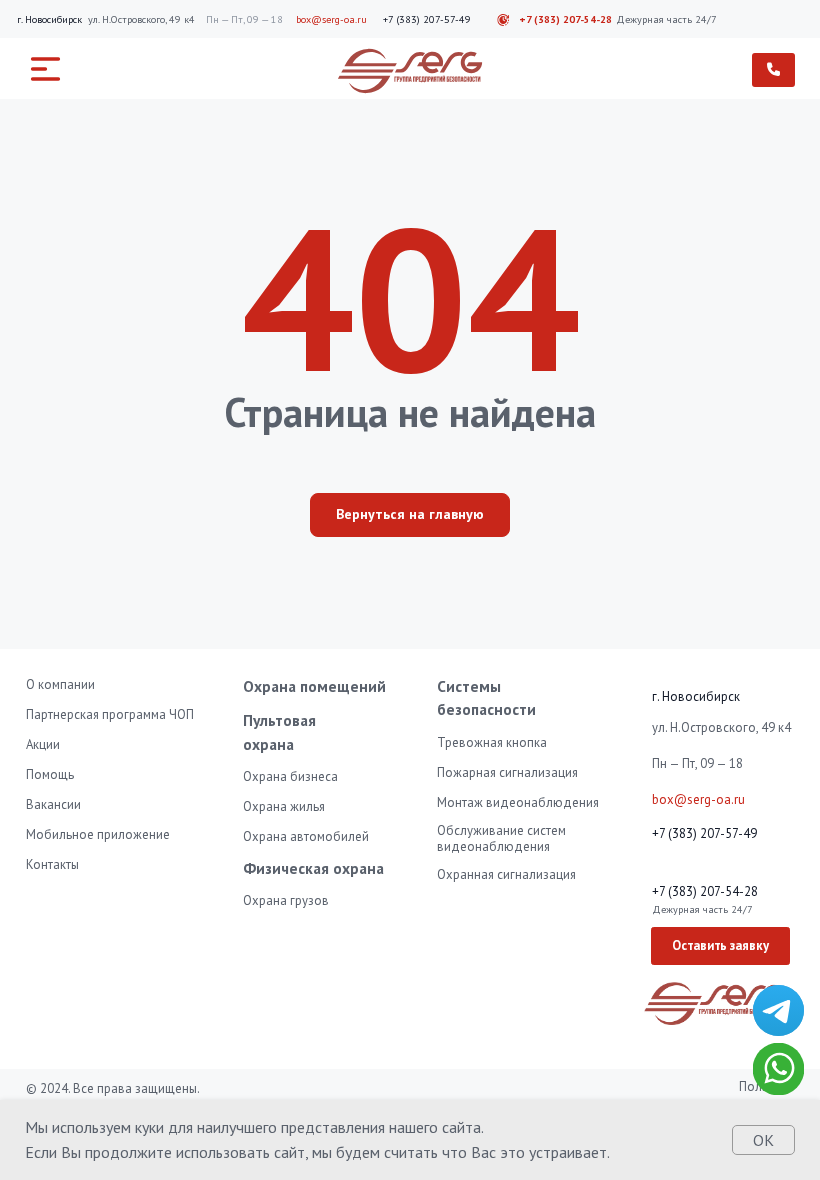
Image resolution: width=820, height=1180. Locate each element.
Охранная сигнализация (506, 874)
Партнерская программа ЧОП (110, 714)
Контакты (52, 864)
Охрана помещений (314, 686)
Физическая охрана (313, 868)
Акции (43, 744)
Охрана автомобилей (306, 836)
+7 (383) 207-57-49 (427, 19)
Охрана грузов (286, 900)
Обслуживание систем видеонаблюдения (501, 838)
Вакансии (53, 804)
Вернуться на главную (410, 514)
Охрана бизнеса (290, 776)
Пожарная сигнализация (507, 772)
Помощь (50, 774)
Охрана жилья (284, 806)
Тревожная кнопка (492, 742)
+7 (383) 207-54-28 (565, 19)
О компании (60, 684)
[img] (778, 1010)
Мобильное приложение (98, 834)
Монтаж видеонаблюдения (518, 802)
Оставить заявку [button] (720, 945)
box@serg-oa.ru (331, 19)
